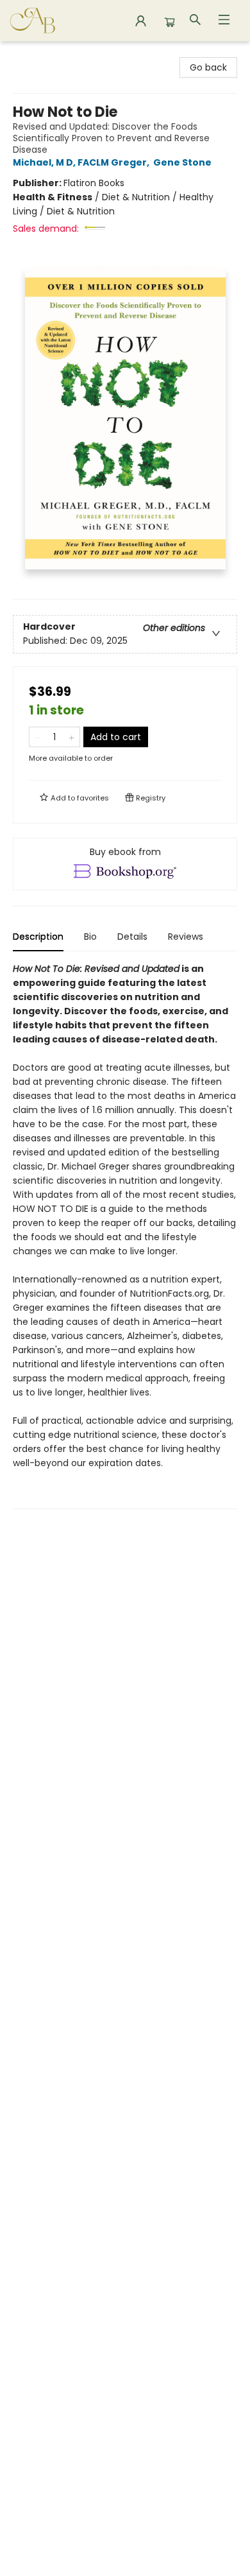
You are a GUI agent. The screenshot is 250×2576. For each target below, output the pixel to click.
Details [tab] (132, 937)
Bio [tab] (90, 937)
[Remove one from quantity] (37, 737)
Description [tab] (38, 937)
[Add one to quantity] (71, 737)
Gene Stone (182, 162)
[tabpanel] (125, 1235)
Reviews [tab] (186, 937)
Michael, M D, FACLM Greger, (82, 162)
